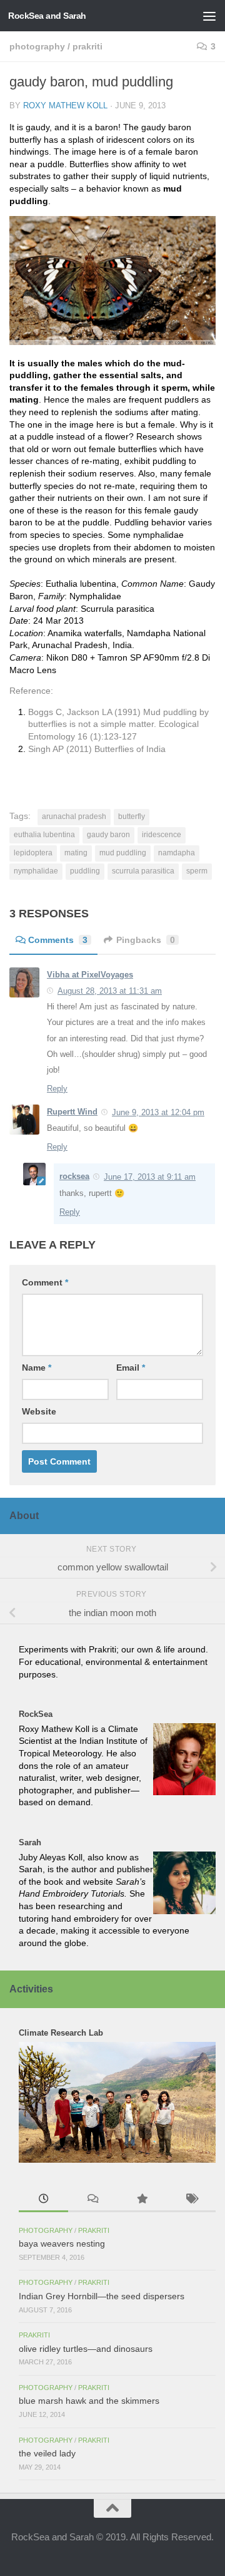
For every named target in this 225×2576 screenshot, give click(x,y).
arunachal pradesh (74, 817)
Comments (58, 940)
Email (131, 1368)
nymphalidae (36, 871)
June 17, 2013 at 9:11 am (150, 1177)
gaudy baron (108, 835)
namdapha (177, 853)
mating (76, 853)
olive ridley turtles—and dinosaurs (86, 2349)
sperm (197, 871)
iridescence (162, 835)
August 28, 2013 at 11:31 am (110, 991)
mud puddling (123, 853)
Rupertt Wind (72, 1112)
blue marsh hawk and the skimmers (89, 2401)
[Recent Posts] (43, 2200)
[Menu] (209, 16)
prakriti (87, 46)
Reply (57, 1089)
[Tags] (191, 2200)
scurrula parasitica (143, 871)
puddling (85, 871)
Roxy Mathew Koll (65, 106)
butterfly (132, 817)
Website (39, 1411)
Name (37, 1368)
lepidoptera (33, 853)
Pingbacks (146, 940)
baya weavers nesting (62, 2244)
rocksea (74, 1176)
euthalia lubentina (44, 835)
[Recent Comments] (93, 2200)
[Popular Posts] (142, 2200)
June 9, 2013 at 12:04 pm (158, 1112)
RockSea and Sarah (47, 16)
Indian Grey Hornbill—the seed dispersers (102, 2296)
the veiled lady (47, 2453)
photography (37, 46)
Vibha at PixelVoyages (90, 975)
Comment (45, 1282)
